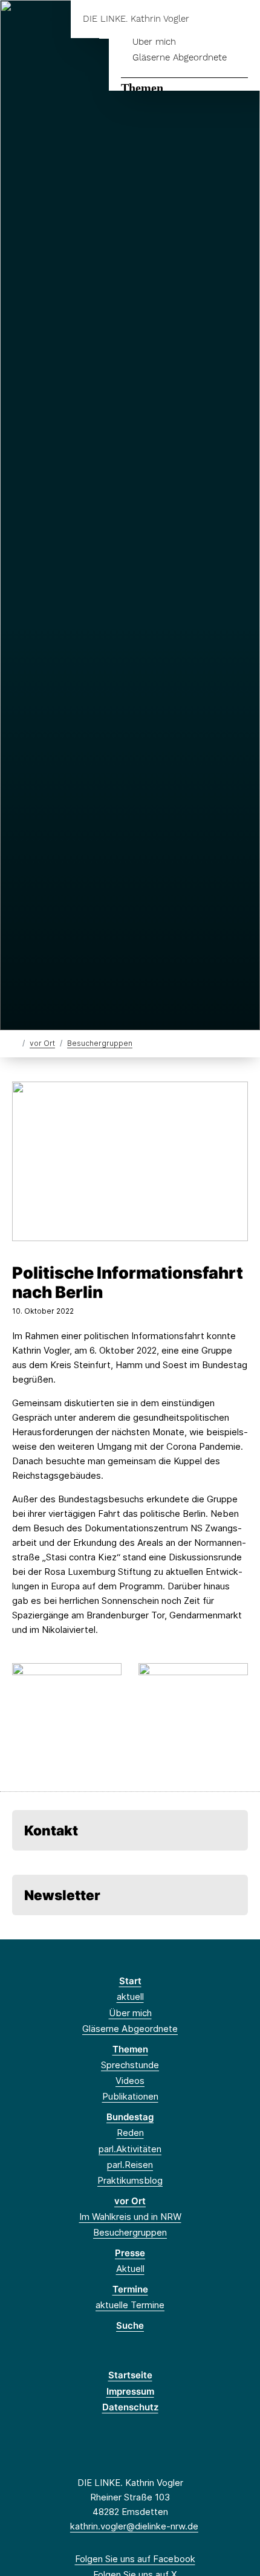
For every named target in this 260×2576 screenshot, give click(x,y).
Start (130, 1981)
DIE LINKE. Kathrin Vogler (136, 19)
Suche (130, 2325)
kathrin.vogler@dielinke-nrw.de (134, 2526)
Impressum (130, 2391)
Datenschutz (130, 2407)
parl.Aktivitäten (130, 2149)
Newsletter (62, 1895)
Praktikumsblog (130, 2180)
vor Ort (42, 1043)
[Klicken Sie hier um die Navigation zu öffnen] (242, 19)
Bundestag (130, 2117)
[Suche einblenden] (208, 19)
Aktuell (130, 2269)
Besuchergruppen (100, 1043)
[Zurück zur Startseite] (15, 1043)
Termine (130, 2289)
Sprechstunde (130, 2065)
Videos (130, 2081)
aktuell (130, 1997)
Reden (130, 2133)
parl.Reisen (130, 2165)
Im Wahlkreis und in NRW (130, 2217)
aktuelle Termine (130, 2305)
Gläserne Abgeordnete (180, 57)
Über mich (154, 42)
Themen (142, 88)
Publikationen (130, 2096)
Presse (130, 2253)
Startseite (130, 2375)
